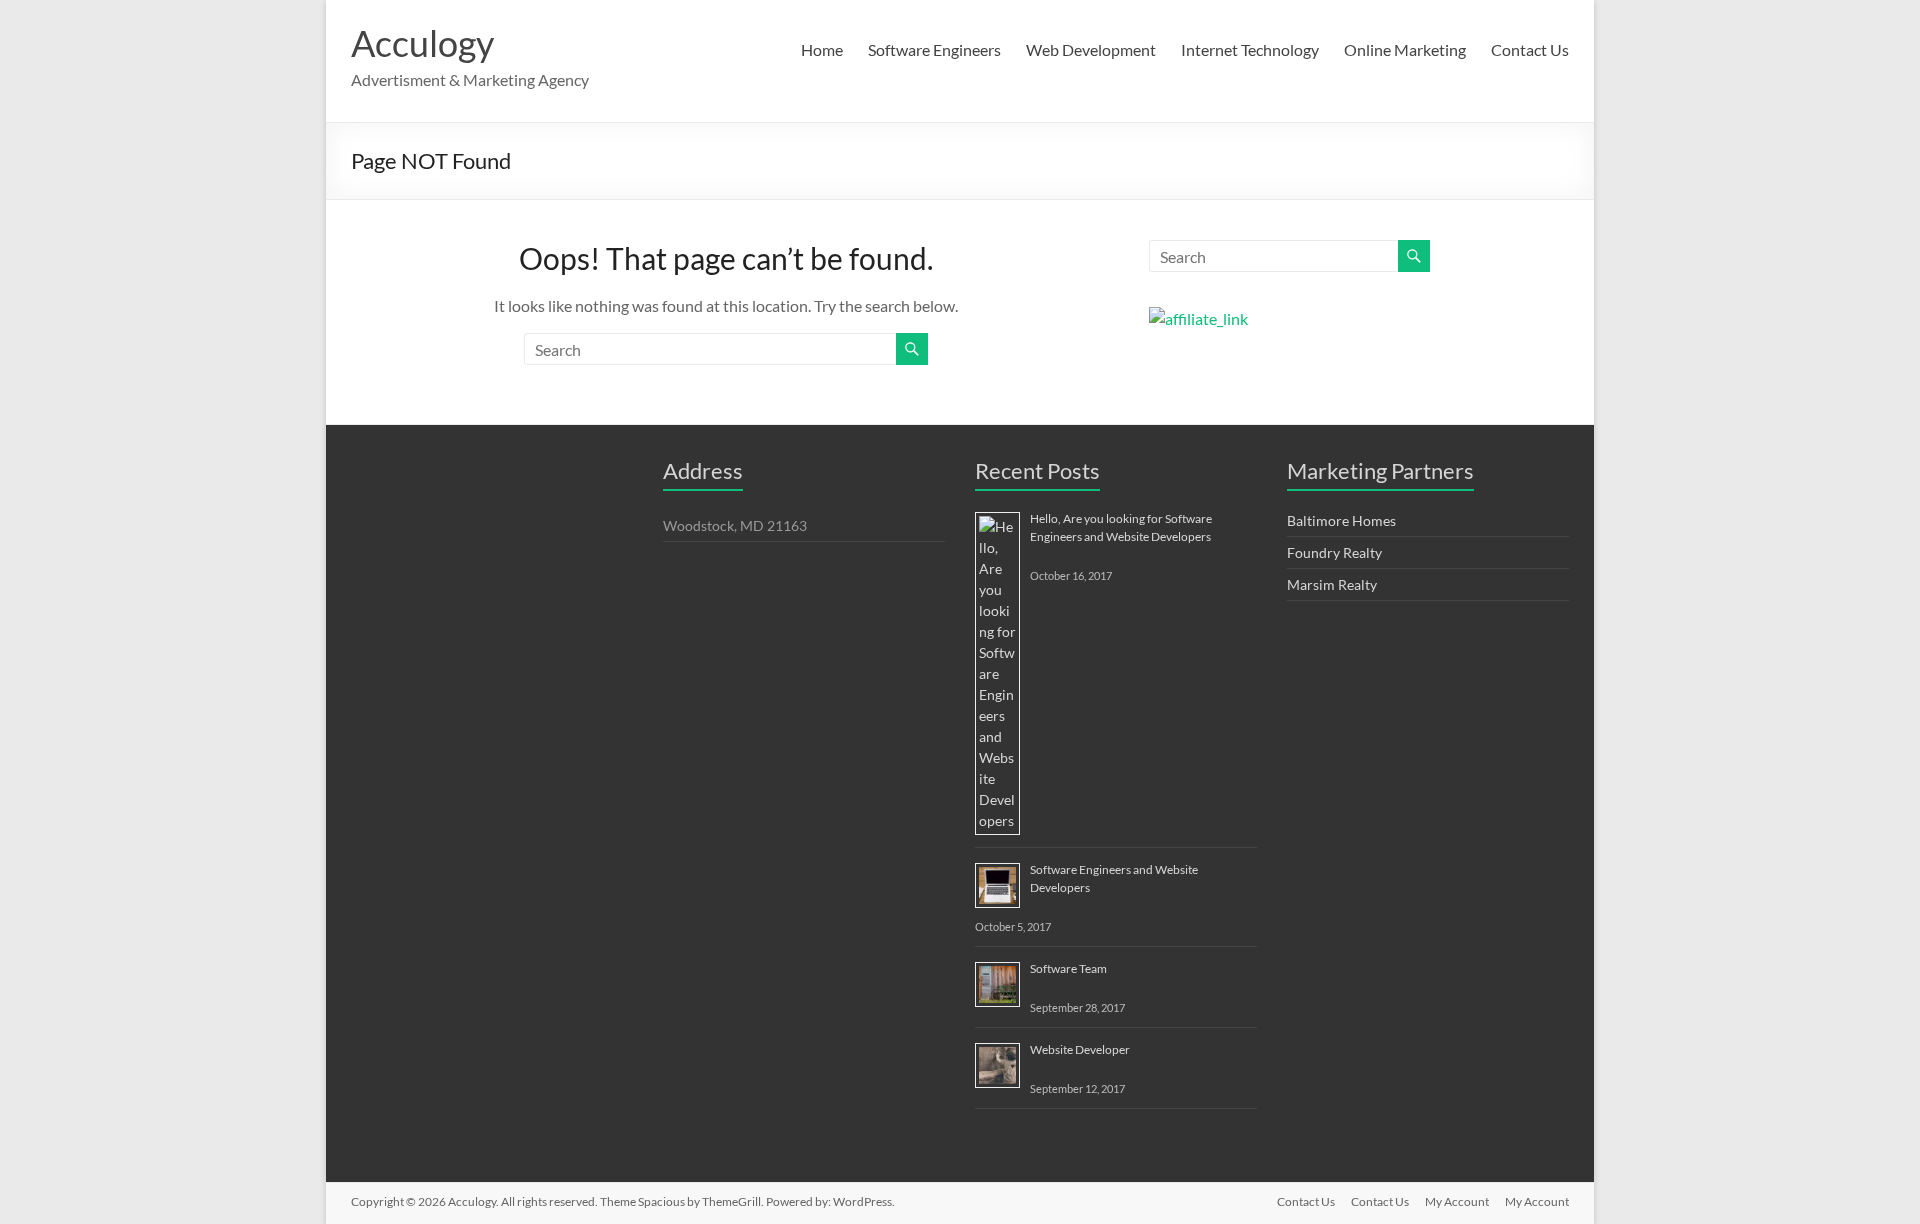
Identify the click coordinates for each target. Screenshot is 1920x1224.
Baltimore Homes (1341, 520)
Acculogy (422, 43)
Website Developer (1080, 1049)
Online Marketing (1405, 49)
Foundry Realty (1334, 552)
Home (822, 49)
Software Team (1068, 968)
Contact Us (1530, 49)
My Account (1457, 1201)
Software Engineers (934, 49)
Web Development (1091, 49)
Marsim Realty (1332, 584)
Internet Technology (1250, 49)
